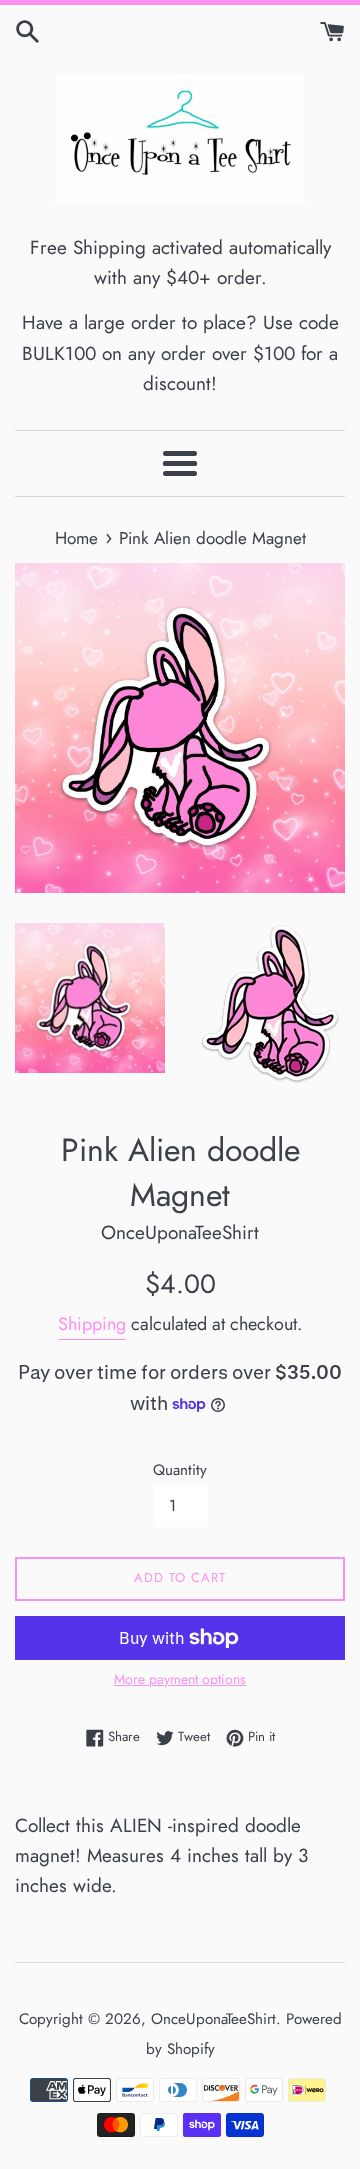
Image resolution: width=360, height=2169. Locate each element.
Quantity (180, 1470)
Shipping (92, 1324)
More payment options (180, 1679)
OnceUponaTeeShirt (213, 2019)
